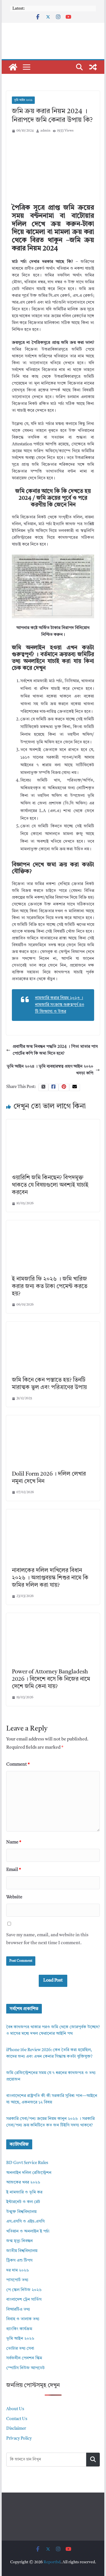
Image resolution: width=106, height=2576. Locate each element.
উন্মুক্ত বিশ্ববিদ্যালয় (21, 2212)
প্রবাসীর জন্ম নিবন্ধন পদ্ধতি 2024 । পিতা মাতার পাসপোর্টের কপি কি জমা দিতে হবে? (55, 1050)
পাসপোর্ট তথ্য (17, 2280)
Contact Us (17, 2419)
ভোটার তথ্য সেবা (20, 2349)
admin (45, 131)
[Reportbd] (13, 67)
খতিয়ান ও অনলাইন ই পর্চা (28, 2232)
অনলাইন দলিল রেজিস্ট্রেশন (29, 2173)
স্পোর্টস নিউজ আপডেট (25, 2368)
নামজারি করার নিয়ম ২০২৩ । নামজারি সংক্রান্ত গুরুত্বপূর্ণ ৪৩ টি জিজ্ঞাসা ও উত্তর (60, 1005)
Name (14, 1842)
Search (93, 2459)
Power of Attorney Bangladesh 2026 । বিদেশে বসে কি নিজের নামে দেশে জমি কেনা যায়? (51, 1679)
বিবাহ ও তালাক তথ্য (23, 2319)
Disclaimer (16, 2429)
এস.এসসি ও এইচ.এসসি (25, 2222)
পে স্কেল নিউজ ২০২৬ (24, 2290)
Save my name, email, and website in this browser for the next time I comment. (47, 1939)
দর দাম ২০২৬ (18, 2271)
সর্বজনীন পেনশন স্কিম (24, 2358)
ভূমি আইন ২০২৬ (23, 100)
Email (14, 1870)
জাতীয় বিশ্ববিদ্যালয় (22, 2251)
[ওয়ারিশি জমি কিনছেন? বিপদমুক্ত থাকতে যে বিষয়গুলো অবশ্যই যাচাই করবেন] (53, 1123)
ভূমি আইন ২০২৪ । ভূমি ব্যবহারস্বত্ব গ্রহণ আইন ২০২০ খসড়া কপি (50, 1070)
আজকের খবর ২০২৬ (23, 2183)
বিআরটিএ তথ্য (18, 2310)
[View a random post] (93, 67)
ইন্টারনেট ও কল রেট (23, 2202)
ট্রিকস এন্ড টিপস (19, 2261)
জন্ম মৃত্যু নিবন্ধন (20, 2241)
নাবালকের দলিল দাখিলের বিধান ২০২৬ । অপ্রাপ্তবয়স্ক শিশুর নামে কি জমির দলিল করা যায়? (50, 1578)
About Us (15, 2409)
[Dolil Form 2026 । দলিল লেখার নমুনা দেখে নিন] (53, 1419)
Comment (18, 1764)
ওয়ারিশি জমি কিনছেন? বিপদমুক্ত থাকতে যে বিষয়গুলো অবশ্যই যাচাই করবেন (50, 1185)
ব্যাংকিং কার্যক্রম (19, 2329)
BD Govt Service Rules (27, 2163)
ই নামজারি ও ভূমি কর (24, 2192)
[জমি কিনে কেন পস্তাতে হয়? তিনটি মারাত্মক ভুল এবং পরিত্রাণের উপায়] (53, 1325)
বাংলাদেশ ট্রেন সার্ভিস (24, 2300)
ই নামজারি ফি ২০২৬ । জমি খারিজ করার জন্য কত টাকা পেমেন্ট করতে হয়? (50, 1287)
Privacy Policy (19, 2439)
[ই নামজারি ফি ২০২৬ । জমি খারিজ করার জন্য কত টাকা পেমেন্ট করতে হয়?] (53, 1224)
